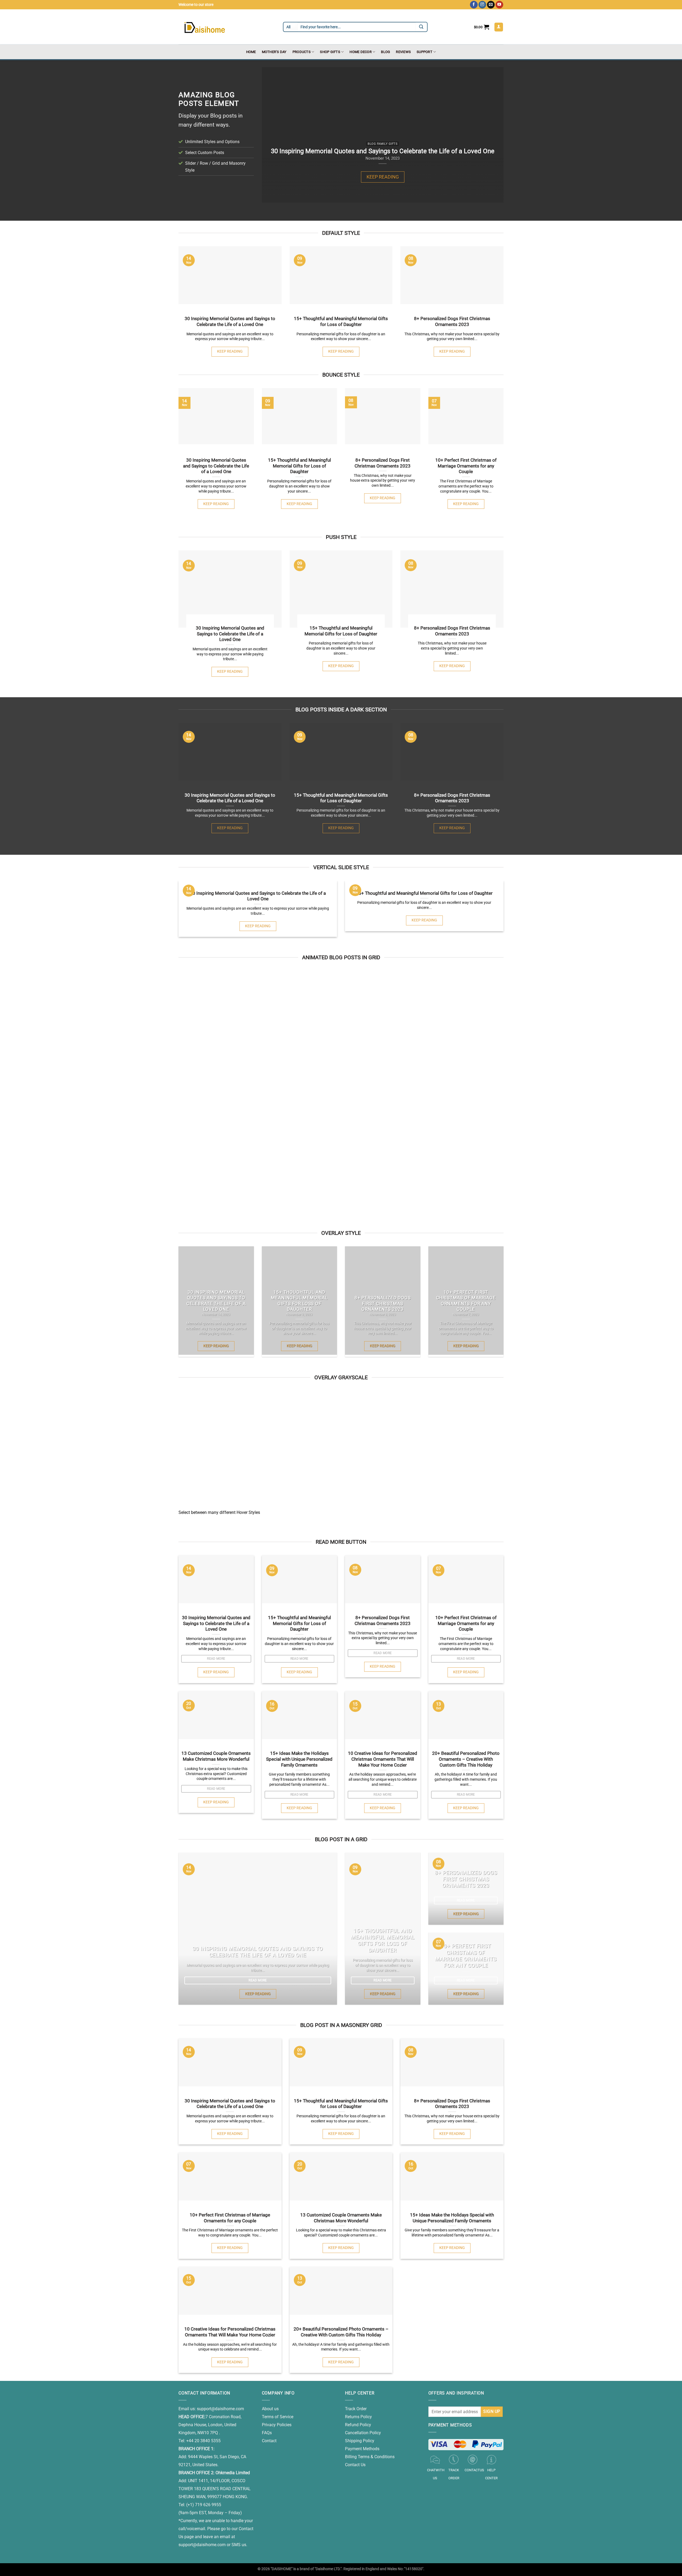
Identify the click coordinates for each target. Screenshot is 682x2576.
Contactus (474, 2470)
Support (425, 52)
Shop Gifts (330, 52)
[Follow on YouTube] (499, 5)
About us (270, 2409)
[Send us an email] (491, 5)
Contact (269, 2441)
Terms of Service (278, 2417)
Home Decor (361, 52)
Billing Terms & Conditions (370, 2457)
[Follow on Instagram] (482, 5)
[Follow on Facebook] (474, 5)
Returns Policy (358, 2417)
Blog (385, 52)
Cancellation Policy (363, 2433)
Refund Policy (358, 2425)
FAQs (267, 2433)
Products (302, 52)
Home (251, 52)
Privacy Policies (277, 2425)
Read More (216, 1659)
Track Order (356, 2409)
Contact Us (355, 2465)
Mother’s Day (274, 52)
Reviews (403, 52)
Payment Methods (362, 2449)
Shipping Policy (360, 2441)
